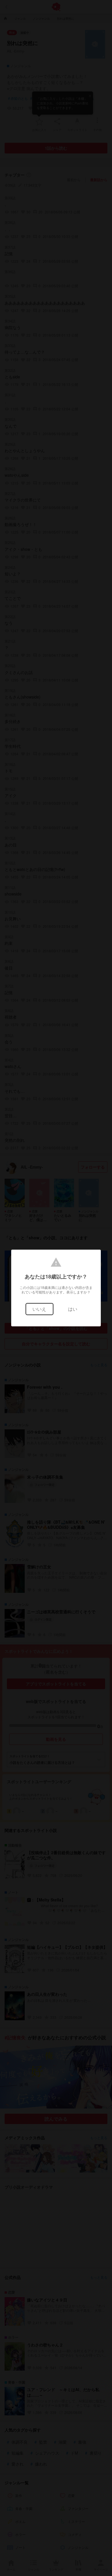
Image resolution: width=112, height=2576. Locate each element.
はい (73, 1309)
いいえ (39, 1309)
